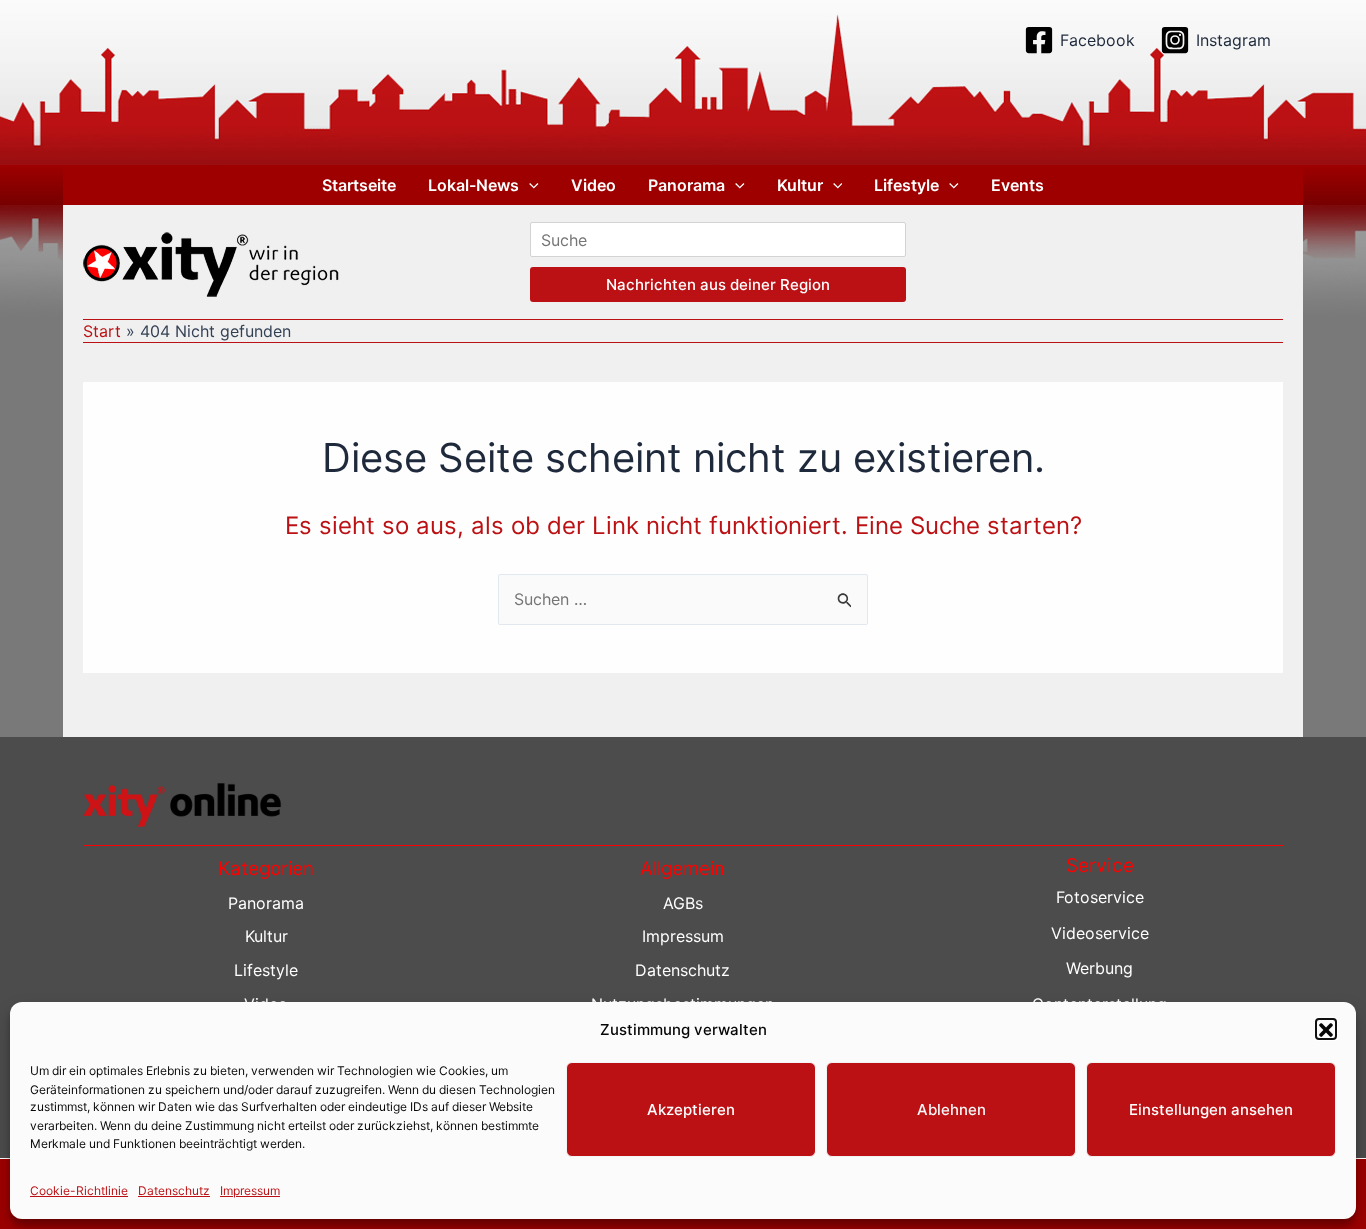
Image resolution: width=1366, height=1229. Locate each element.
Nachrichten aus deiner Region (718, 284)
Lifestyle (906, 185)
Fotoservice (1100, 897)
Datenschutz (174, 1190)
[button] (1326, 1030)
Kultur (800, 185)
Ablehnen (951, 1109)
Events (1017, 185)
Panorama (686, 185)
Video (593, 185)
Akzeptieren (691, 1109)
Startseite (359, 185)
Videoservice (1100, 933)
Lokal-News (473, 185)
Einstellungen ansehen (1211, 1109)
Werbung (1099, 968)
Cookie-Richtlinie (79, 1190)
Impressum (250, 1190)
